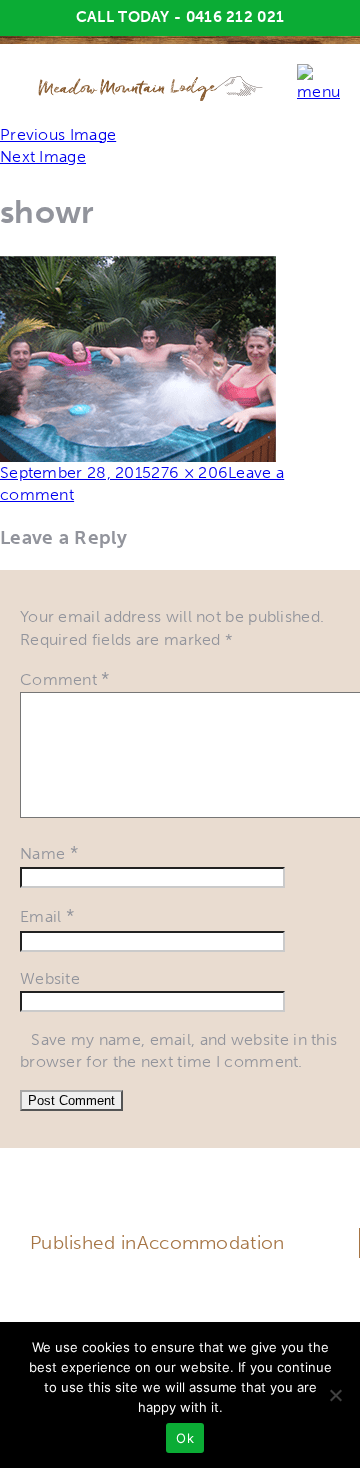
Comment (65, 679)
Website (50, 978)
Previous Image (58, 134)
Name (49, 853)
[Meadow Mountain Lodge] (151, 86)
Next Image (43, 156)
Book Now (180, 1305)
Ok (185, 1438)
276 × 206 (189, 472)
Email (47, 916)
